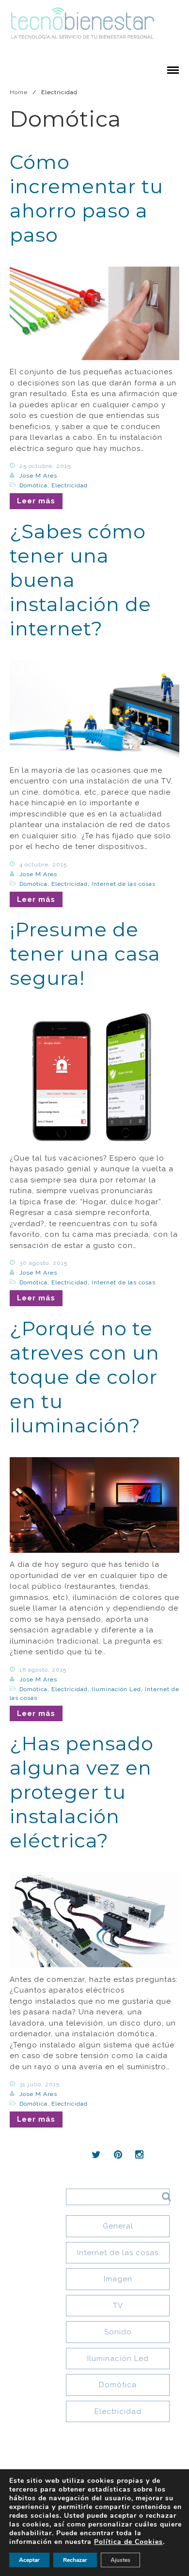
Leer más (36, 501)
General (118, 2226)
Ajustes (120, 2560)
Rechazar (75, 2560)
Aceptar (29, 2560)
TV (118, 2306)
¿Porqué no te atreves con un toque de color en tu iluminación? (85, 1377)
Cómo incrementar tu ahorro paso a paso (87, 198)
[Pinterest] (118, 2155)
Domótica (33, 485)
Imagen (118, 2279)
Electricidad (70, 485)
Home (19, 92)
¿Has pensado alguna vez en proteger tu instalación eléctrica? (82, 1792)
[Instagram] (140, 2155)
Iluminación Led (116, 1689)
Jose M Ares (38, 476)
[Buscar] (163, 2196)
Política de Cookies (128, 2542)
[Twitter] (96, 2155)
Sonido (118, 2332)
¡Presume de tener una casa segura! (85, 954)
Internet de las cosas (124, 884)
